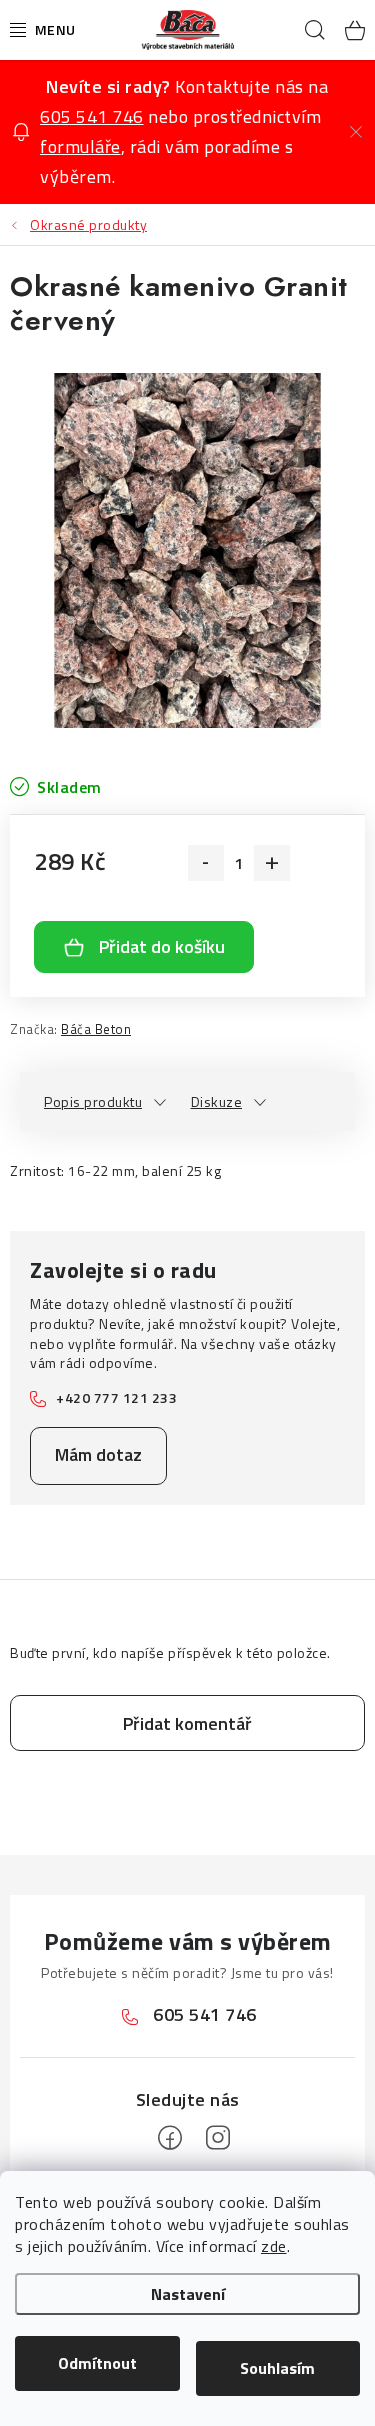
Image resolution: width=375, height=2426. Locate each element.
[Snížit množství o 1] (206, 863)
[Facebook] (170, 2138)
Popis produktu (93, 1101)
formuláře (80, 146)
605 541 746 (92, 116)
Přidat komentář (187, 1723)
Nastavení (188, 2294)
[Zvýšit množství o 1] (272, 863)
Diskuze (217, 1101)
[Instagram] (218, 2138)
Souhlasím (277, 2368)
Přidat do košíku (162, 946)
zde (274, 2246)
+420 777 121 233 (116, 1397)
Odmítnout (97, 2363)
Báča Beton (96, 1029)
